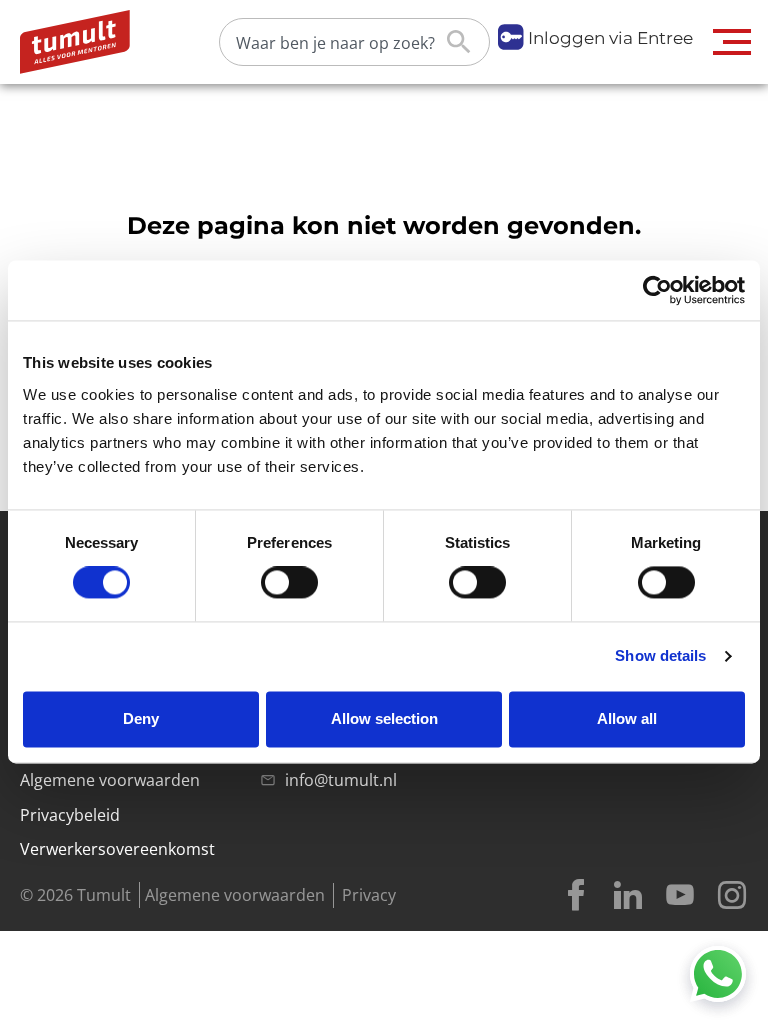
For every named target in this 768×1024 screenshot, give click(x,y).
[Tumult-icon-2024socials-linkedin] (628, 895)
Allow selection (384, 718)
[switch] (289, 583)
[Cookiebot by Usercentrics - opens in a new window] (657, 290)
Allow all (627, 718)
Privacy (369, 895)
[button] (732, 42)
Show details (660, 656)
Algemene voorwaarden (235, 895)
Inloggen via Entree (610, 38)
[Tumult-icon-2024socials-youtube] (680, 895)
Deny (141, 718)
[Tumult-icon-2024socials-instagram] (732, 895)
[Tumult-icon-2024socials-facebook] (576, 895)
